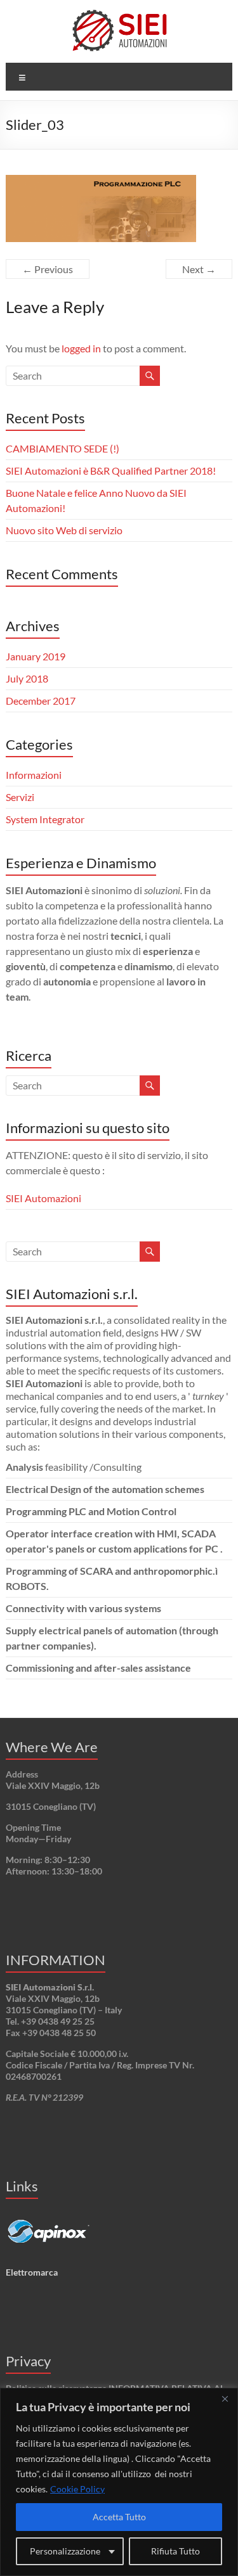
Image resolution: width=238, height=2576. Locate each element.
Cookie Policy (77, 2489)
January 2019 (36, 656)
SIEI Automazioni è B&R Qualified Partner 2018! (111, 471)
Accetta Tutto (119, 2517)
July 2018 (27, 678)
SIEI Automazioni (43, 1198)
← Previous (48, 269)
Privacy (28, 2361)
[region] (119, 2482)
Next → (199, 269)
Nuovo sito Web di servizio (64, 530)
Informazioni (34, 775)
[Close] (225, 2399)
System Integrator (45, 819)
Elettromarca (32, 2272)
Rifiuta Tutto (175, 2551)
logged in (81, 348)
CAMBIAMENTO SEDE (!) (63, 448)
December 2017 (41, 701)
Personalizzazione (65, 2551)
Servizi (20, 797)
